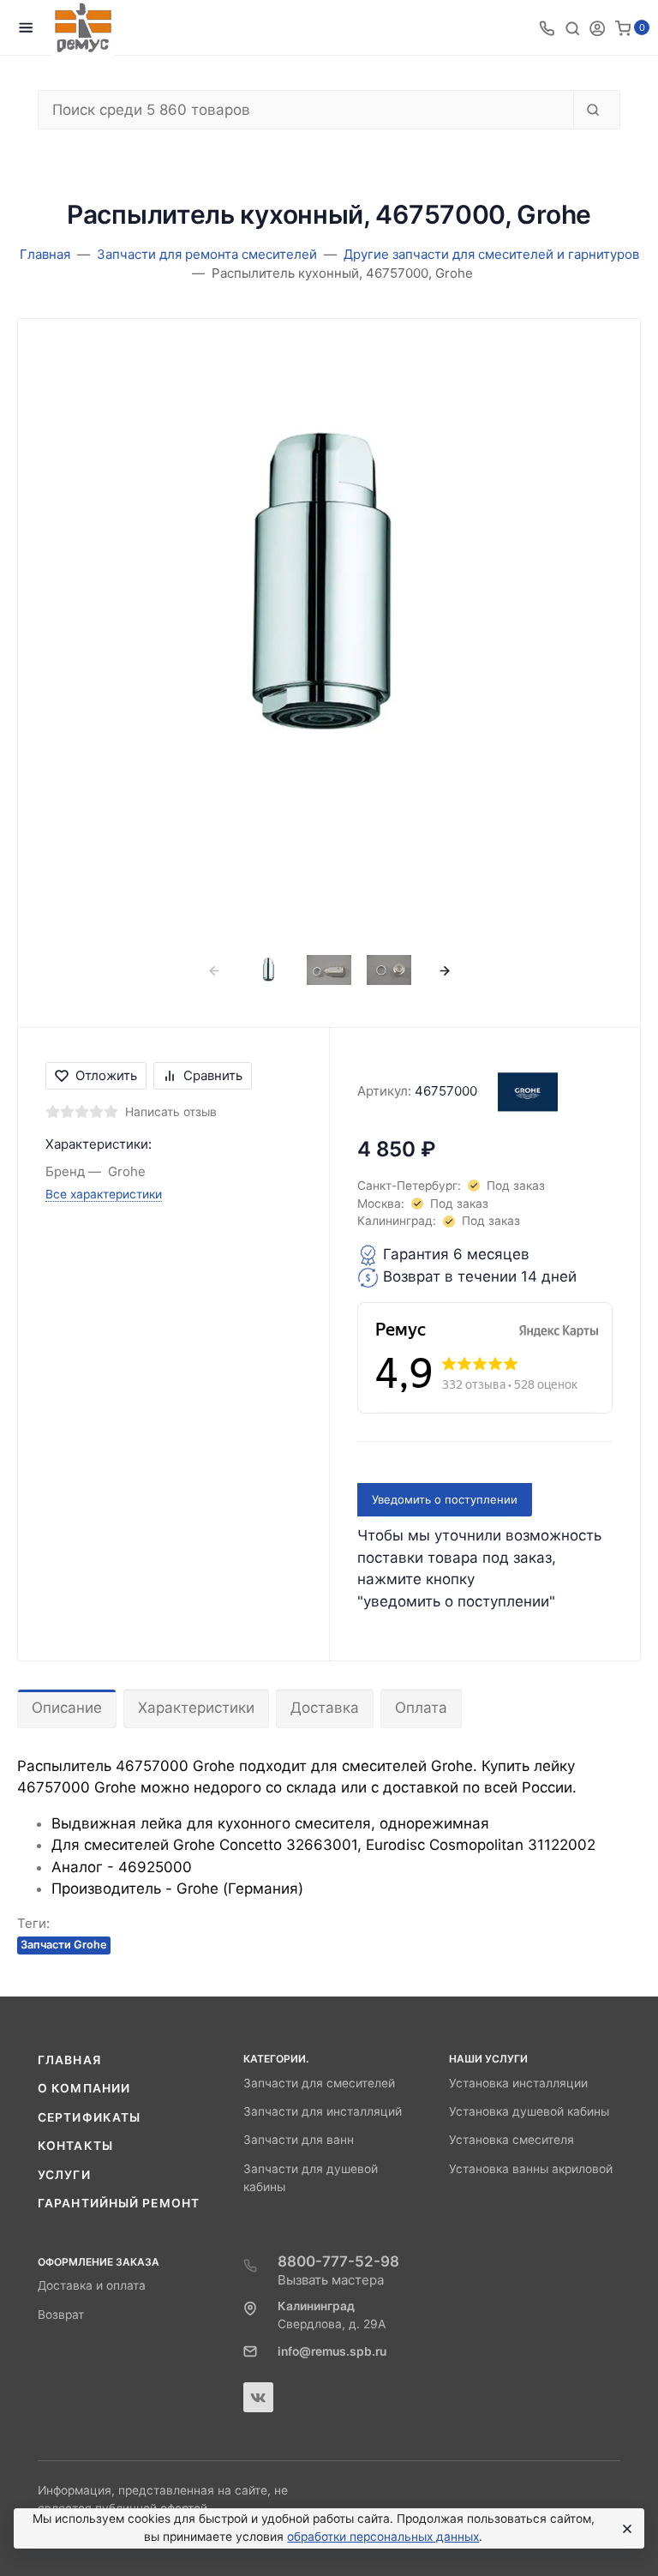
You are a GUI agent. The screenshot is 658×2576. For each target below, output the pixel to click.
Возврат (61, 2315)
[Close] (625, 2529)
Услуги (64, 2175)
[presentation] (214, 970)
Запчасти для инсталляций (323, 2111)
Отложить (106, 1075)
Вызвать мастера (331, 2280)
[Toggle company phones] (547, 27)
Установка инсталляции (518, 2083)
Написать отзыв (171, 1112)
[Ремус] (83, 28)
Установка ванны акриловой (531, 2169)
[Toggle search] (572, 27)
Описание (67, 1708)
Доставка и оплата (92, 2285)
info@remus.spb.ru (332, 2351)
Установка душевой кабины (529, 2111)
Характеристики (196, 1708)
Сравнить (213, 1075)
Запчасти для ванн (299, 2140)
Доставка (325, 1708)
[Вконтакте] (258, 2397)
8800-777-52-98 (338, 2261)
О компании (84, 2088)
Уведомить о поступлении (445, 1499)
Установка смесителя (511, 2140)
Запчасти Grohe (64, 1945)
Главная (69, 2060)
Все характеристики (104, 1194)
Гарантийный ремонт (119, 2203)
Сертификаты (89, 2117)
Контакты (75, 2146)
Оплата (421, 1708)
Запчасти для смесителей (319, 2083)
